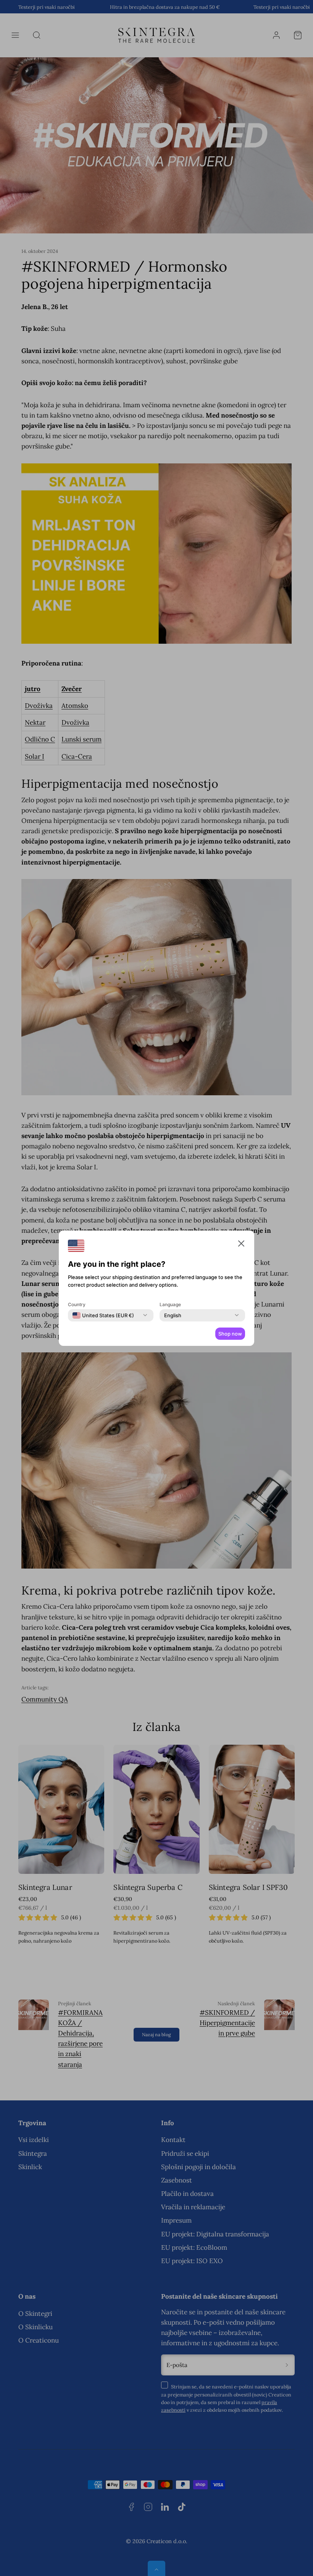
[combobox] (103, 1315)
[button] (241, 1245)
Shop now (230, 1334)
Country (77, 1304)
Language (170, 1304)
